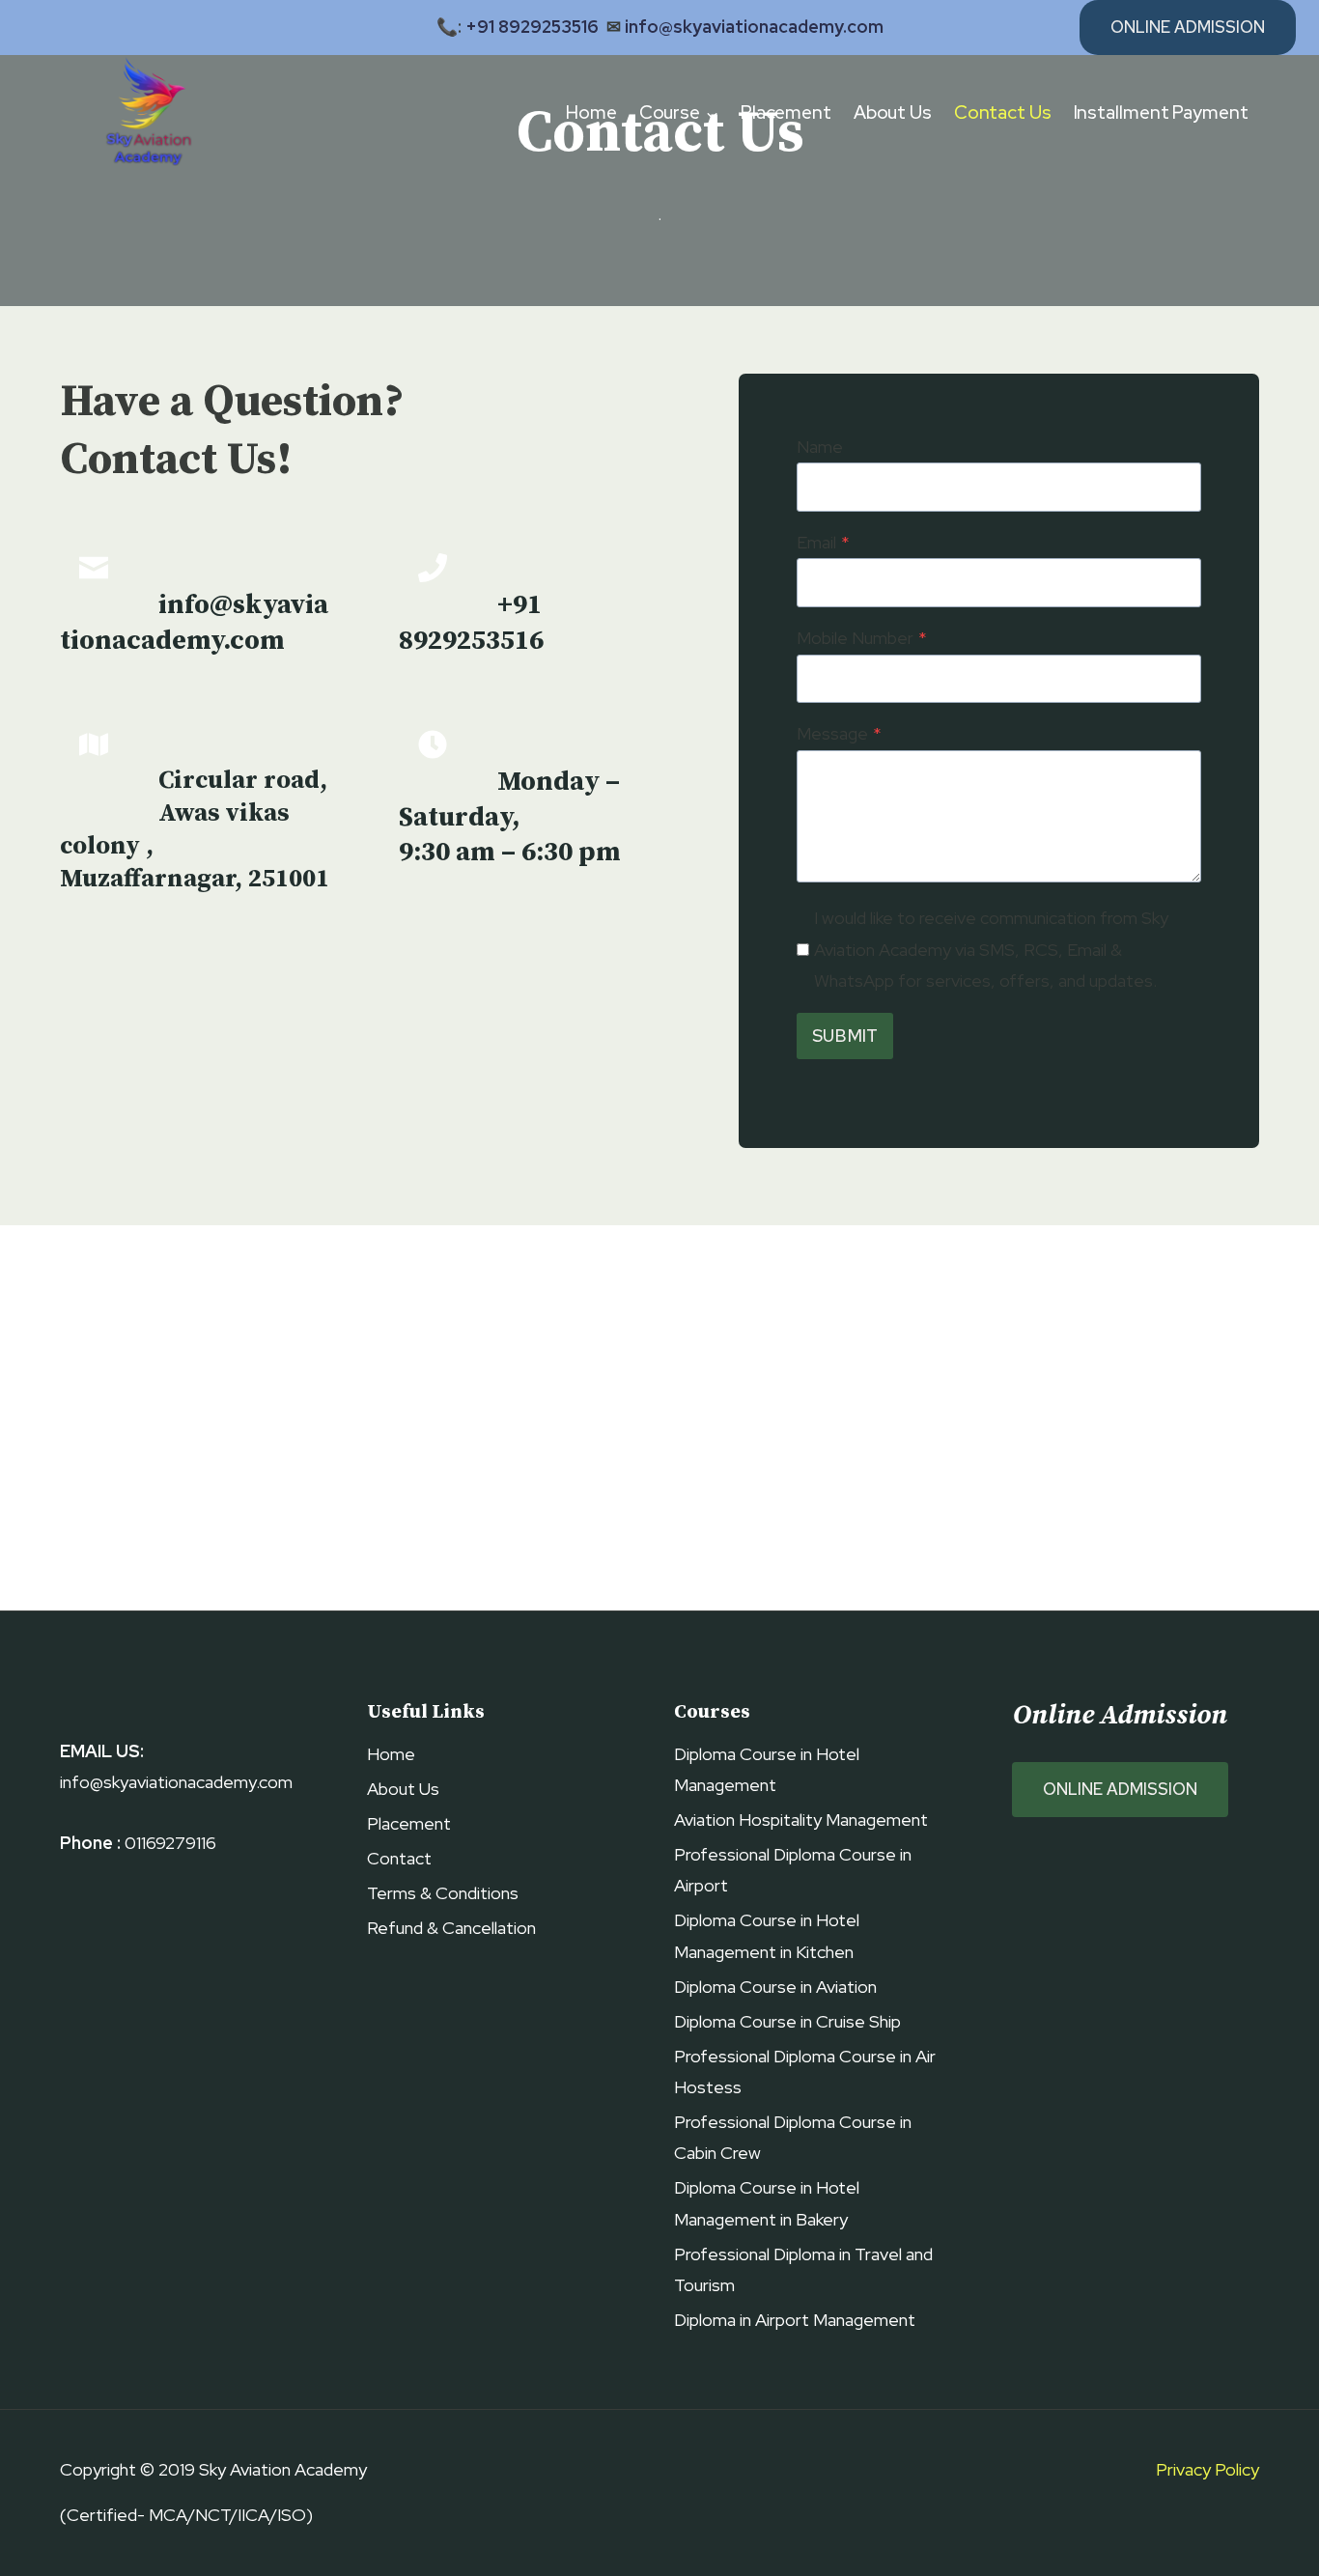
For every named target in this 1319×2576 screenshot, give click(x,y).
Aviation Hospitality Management (801, 1820)
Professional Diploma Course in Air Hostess (805, 2072)
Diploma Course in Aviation (775, 1987)
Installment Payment (1161, 112)
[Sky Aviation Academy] (145, 113)
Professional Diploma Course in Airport (793, 1870)
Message (839, 733)
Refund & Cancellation (451, 1928)
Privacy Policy (1207, 2469)
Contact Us (1003, 112)
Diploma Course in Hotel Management (767, 1769)
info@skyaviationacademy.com (754, 27)
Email (823, 542)
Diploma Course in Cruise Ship (787, 2021)
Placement (786, 112)
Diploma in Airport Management (795, 2320)
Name (820, 447)
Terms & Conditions (443, 1893)
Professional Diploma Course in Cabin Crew (793, 2137)
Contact (399, 1858)
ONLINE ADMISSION (1120, 1789)
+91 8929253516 (532, 27)
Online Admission (1188, 27)
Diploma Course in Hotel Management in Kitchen (767, 1935)
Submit (845, 1036)
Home (591, 112)
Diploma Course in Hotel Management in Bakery (767, 2203)
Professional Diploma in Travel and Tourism (803, 2269)
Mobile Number (862, 638)
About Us (893, 112)
